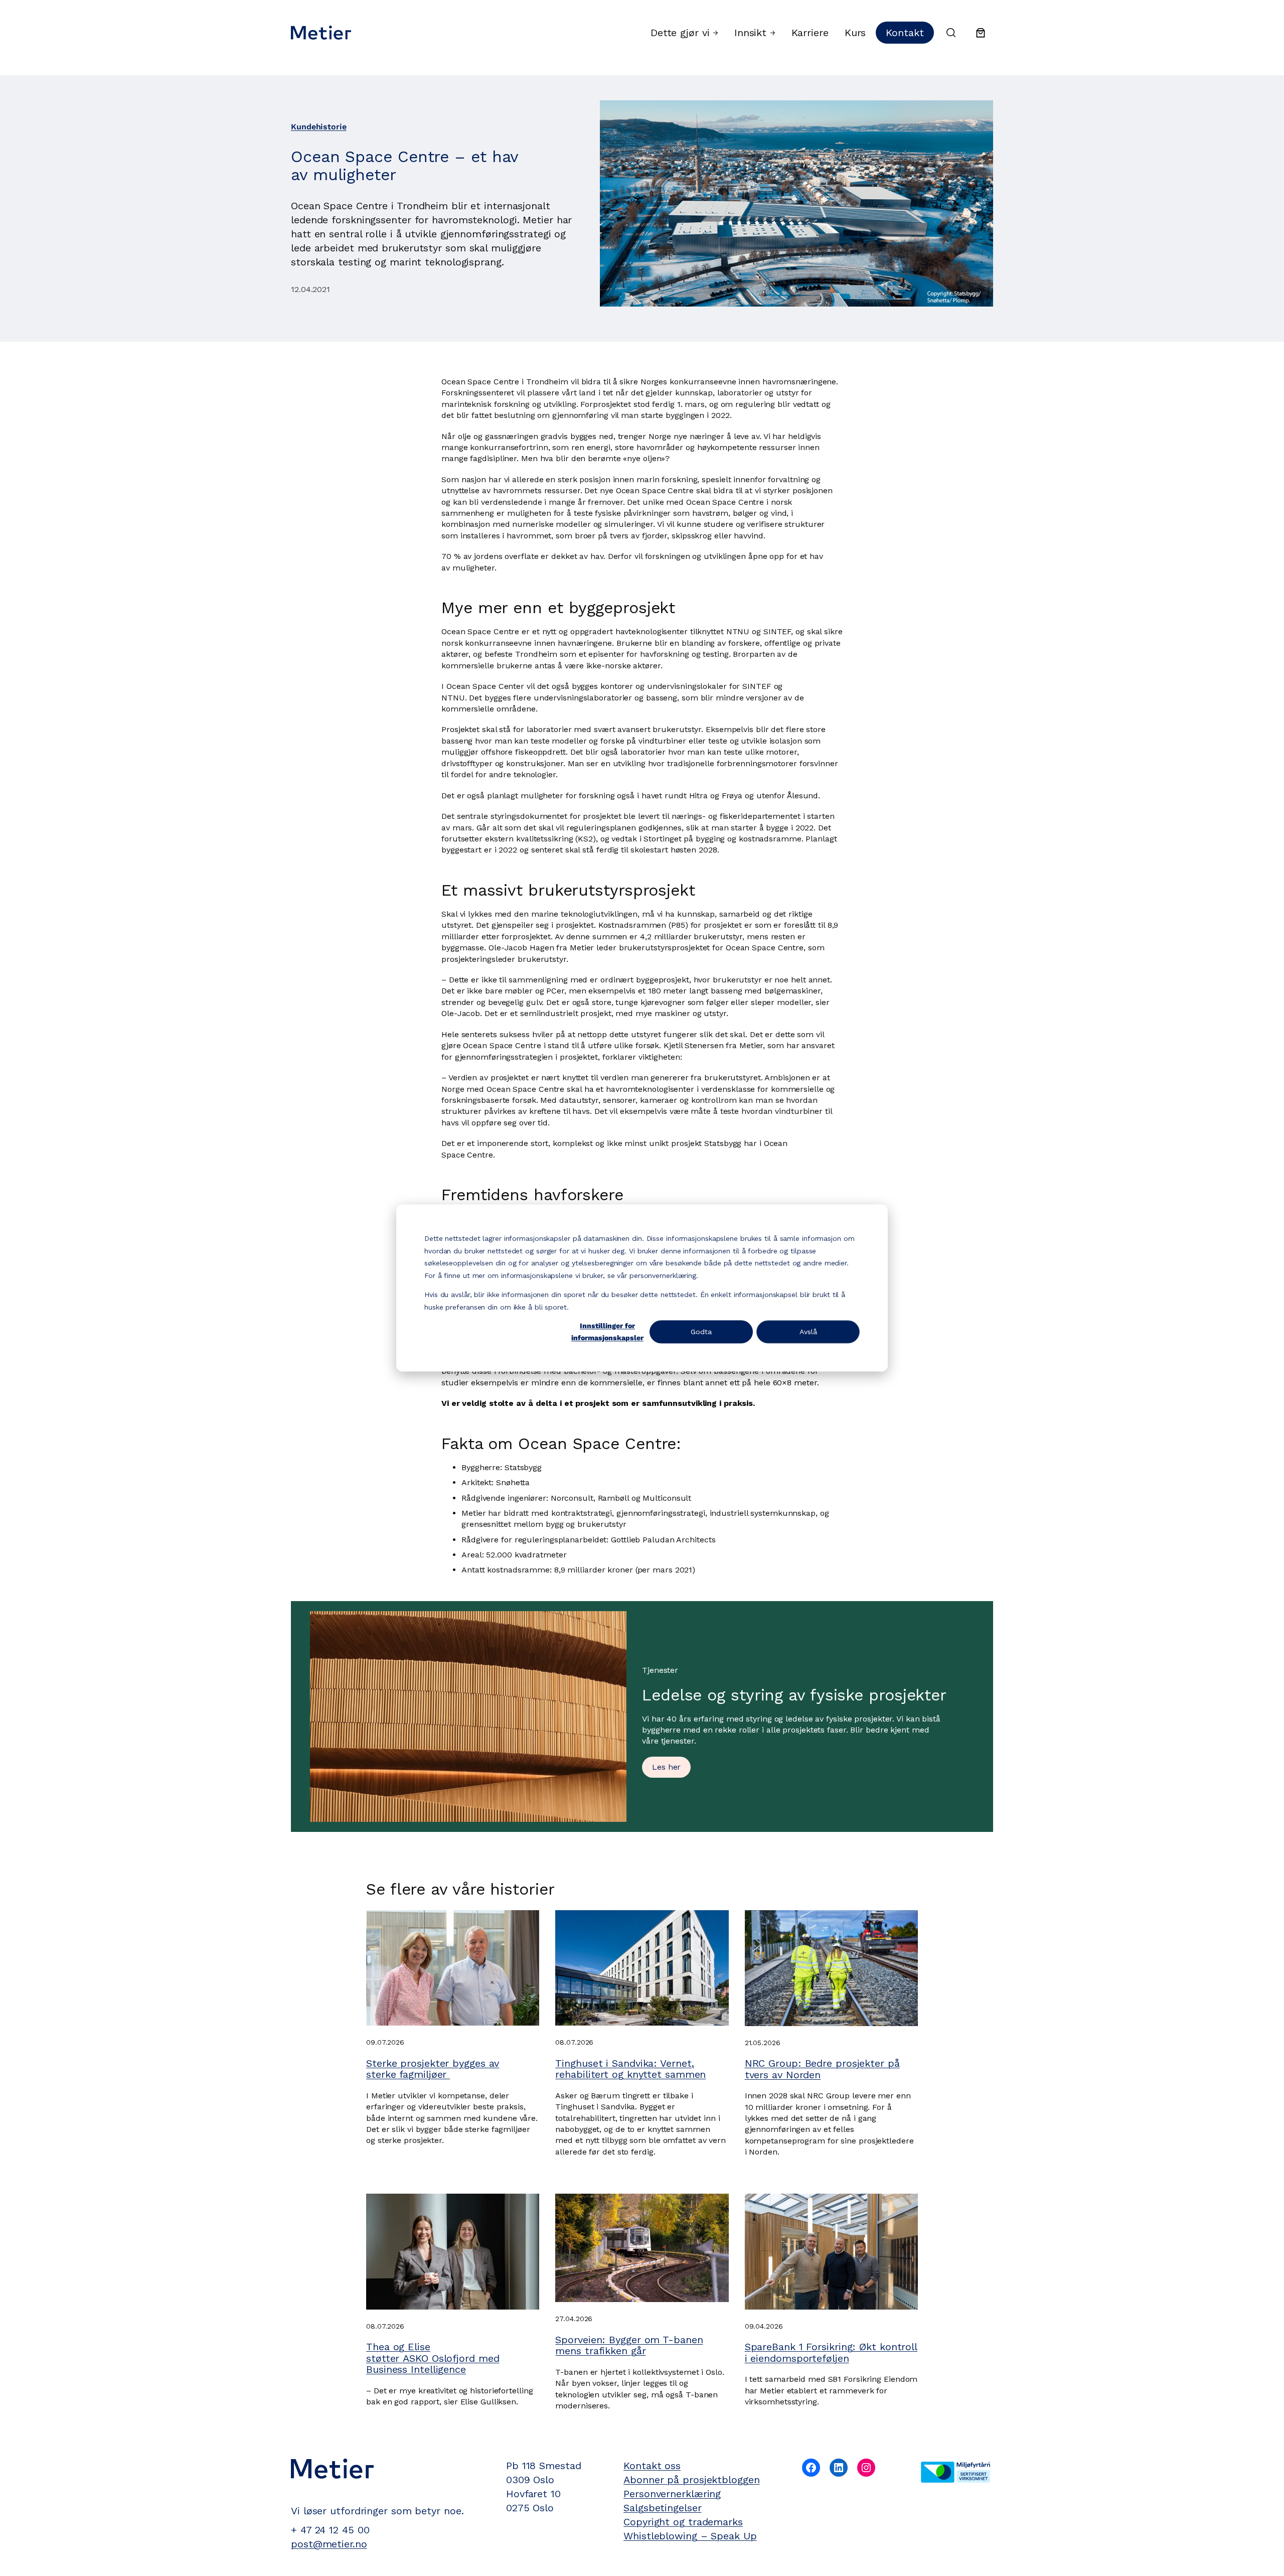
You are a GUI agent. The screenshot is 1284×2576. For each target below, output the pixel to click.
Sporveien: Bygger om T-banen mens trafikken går (629, 2345)
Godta (701, 1332)
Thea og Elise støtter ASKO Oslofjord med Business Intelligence (433, 2358)
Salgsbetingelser (662, 2508)
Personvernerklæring (672, 2494)
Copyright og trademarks (683, 2522)
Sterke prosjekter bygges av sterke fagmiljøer (433, 2069)
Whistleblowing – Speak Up (690, 2536)
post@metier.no (329, 2544)
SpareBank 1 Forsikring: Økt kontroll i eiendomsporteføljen (831, 2352)
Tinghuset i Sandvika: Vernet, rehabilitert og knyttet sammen (630, 2069)
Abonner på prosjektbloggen (691, 2480)
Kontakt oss (652, 2466)
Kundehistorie (319, 127)
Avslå (808, 1332)
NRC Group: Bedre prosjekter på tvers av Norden (822, 2069)
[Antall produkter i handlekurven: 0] (981, 33)
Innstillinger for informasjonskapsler (607, 1332)
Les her (666, 1767)
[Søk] (951, 33)
